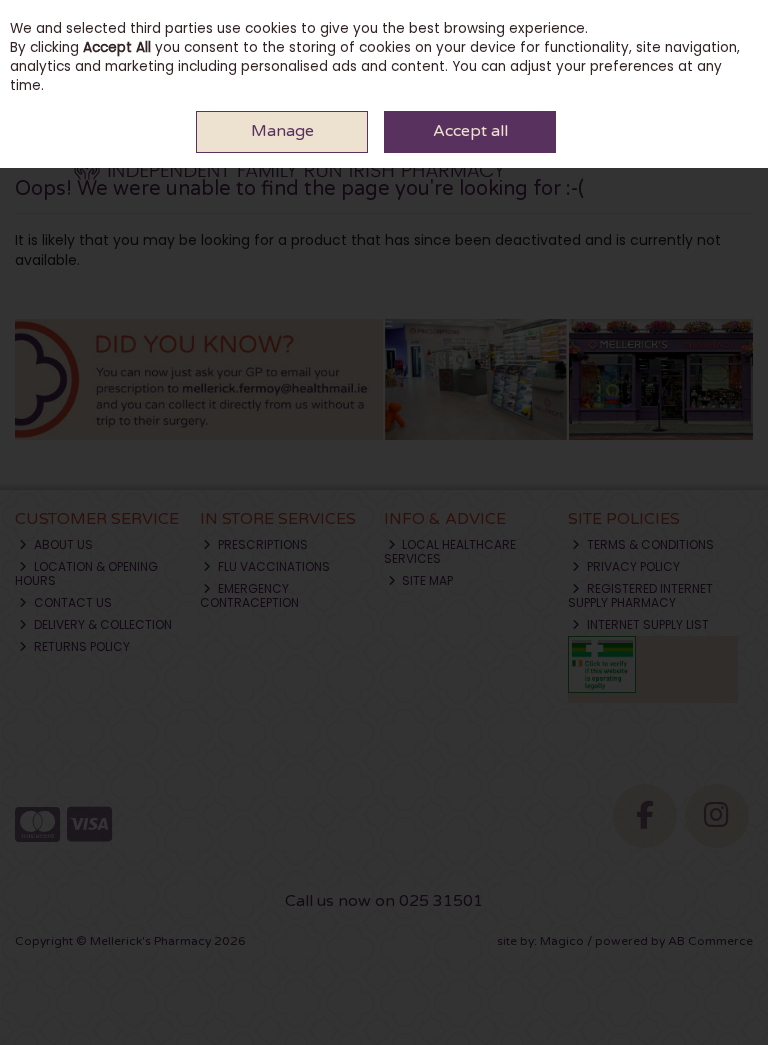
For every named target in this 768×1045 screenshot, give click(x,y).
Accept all (470, 131)
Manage (282, 131)
